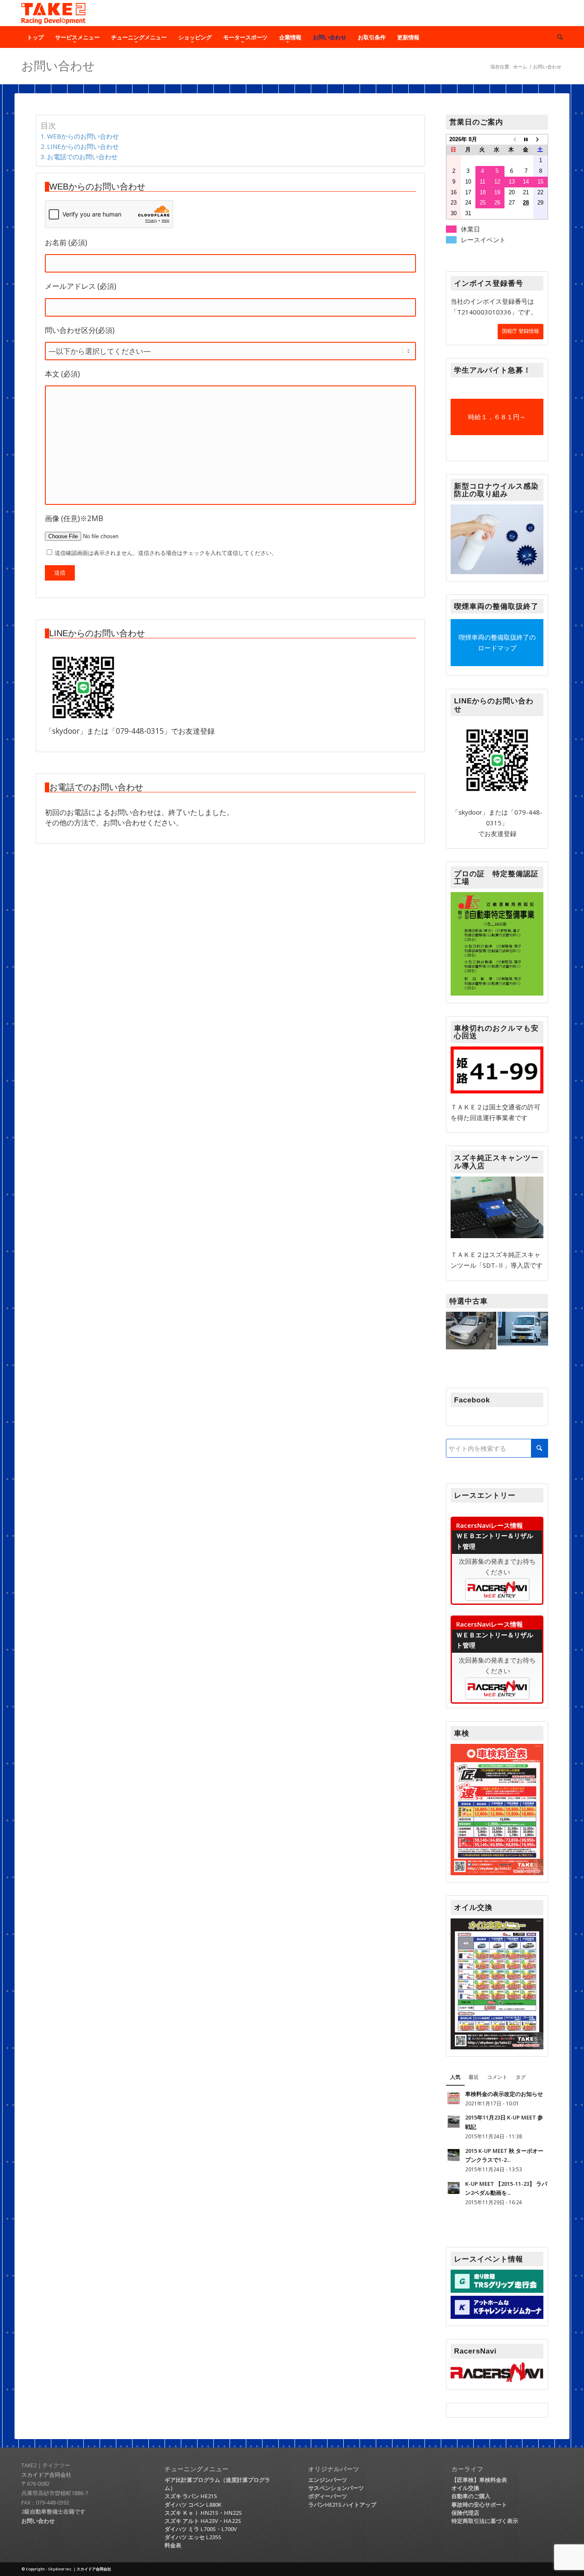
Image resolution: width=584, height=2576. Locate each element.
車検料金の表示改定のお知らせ (504, 2094)
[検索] (557, 37)
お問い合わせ (58, 66)
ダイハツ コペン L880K (193, 2505)
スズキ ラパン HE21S (191, 2496)
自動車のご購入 (471, 2496)
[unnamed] (83, 688)
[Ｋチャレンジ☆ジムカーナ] (497, 2316)
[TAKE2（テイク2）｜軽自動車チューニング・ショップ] (53, 13)
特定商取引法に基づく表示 (485, 2521)
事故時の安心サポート (479, 2505)
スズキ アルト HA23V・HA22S (203, 2521)
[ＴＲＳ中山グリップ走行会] (497, 2290)
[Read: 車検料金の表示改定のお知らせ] (454, 2098)
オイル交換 (465, 2488)
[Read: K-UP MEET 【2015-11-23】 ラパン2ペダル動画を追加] (454, 2188)
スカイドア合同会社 (46, 2475)
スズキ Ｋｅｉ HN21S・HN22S (203, 2513)
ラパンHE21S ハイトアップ (342, 2505)
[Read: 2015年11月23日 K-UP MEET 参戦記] (454, 2122)
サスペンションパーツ (336, 2488)
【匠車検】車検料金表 (479, 2480)
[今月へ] (526, 139)
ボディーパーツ (328, 2496)
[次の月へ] (540, 139)
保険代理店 (465, 2513)
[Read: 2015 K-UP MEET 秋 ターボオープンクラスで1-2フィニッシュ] (454, 2155)
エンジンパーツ (328, 2480)
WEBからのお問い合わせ (83, 136)
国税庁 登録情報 (521, 331)
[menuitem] (35, 37)
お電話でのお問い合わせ (82, 157)
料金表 (173, 2545)
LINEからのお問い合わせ (83, 146)
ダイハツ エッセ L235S (193, 2537)
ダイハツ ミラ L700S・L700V (201, 2529)
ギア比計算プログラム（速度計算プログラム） (217, 2484)
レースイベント (483, 240)
